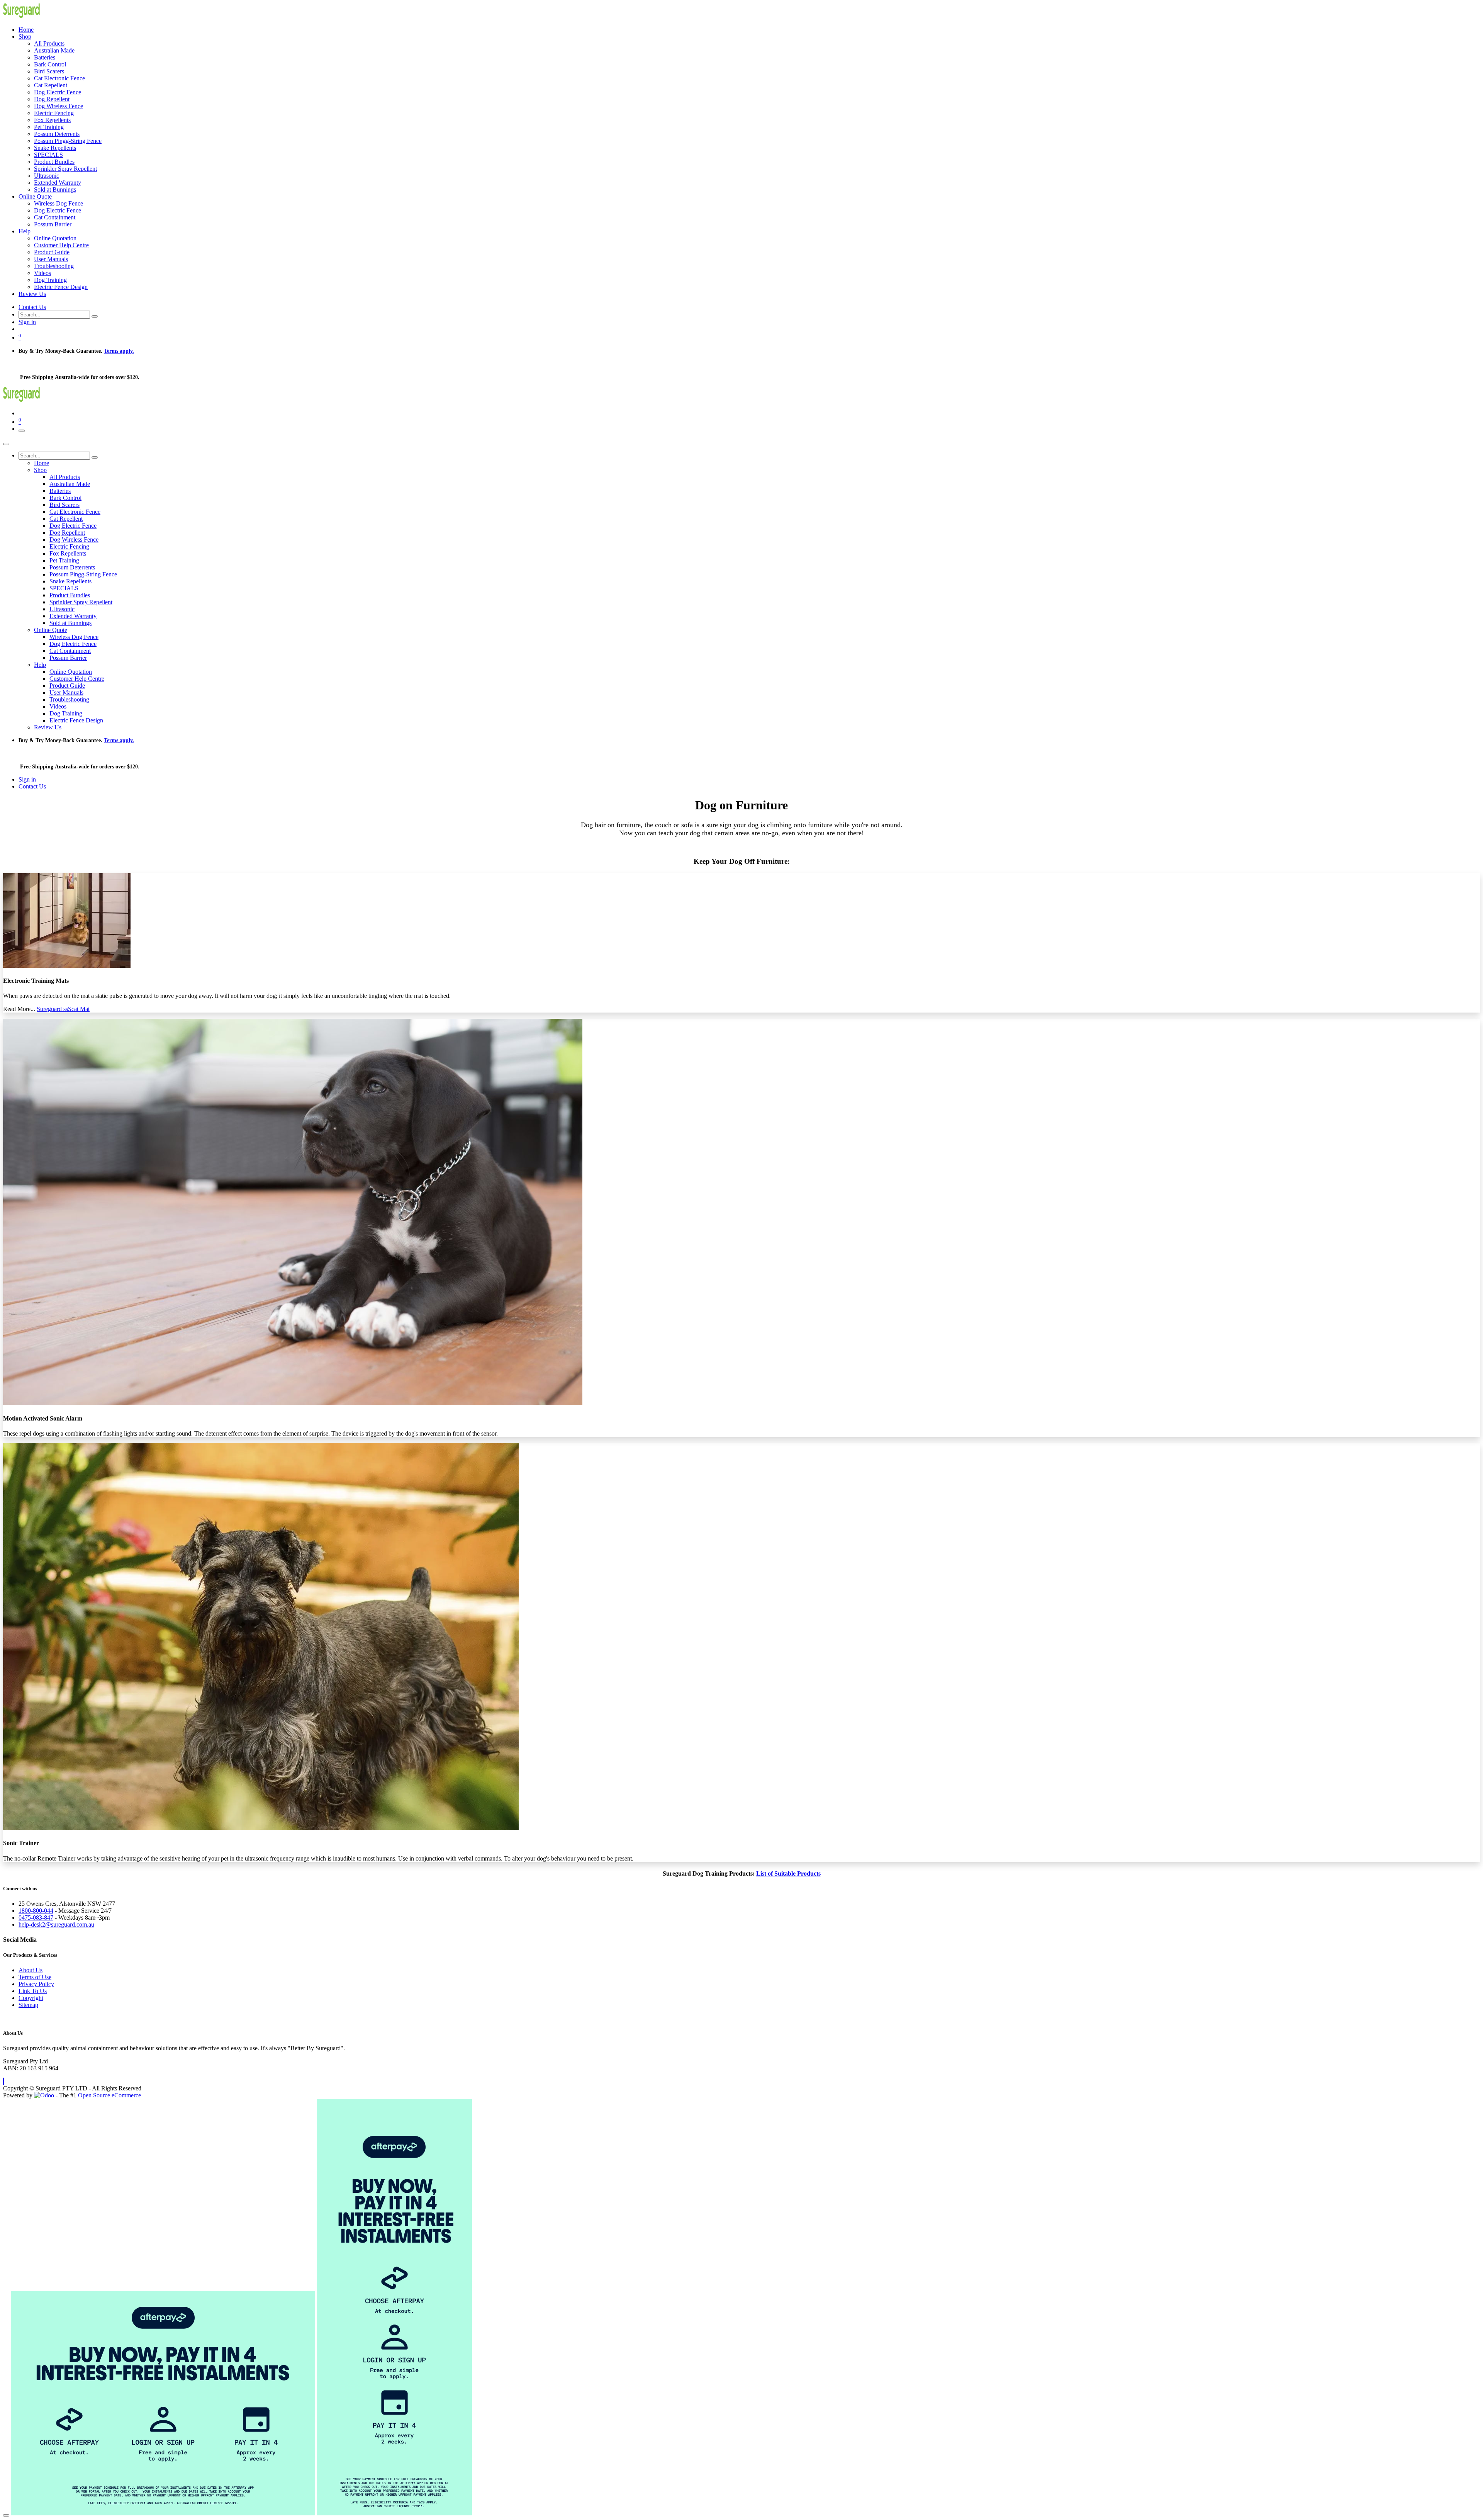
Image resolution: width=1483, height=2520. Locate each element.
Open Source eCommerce (109, 2095)
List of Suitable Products (788, 1873)
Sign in (27, 322)
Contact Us (32, 307)
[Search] (95, 316)
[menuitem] (26, 30)
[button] (3, 2081)
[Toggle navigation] (22, 431)
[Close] (6, 444)
